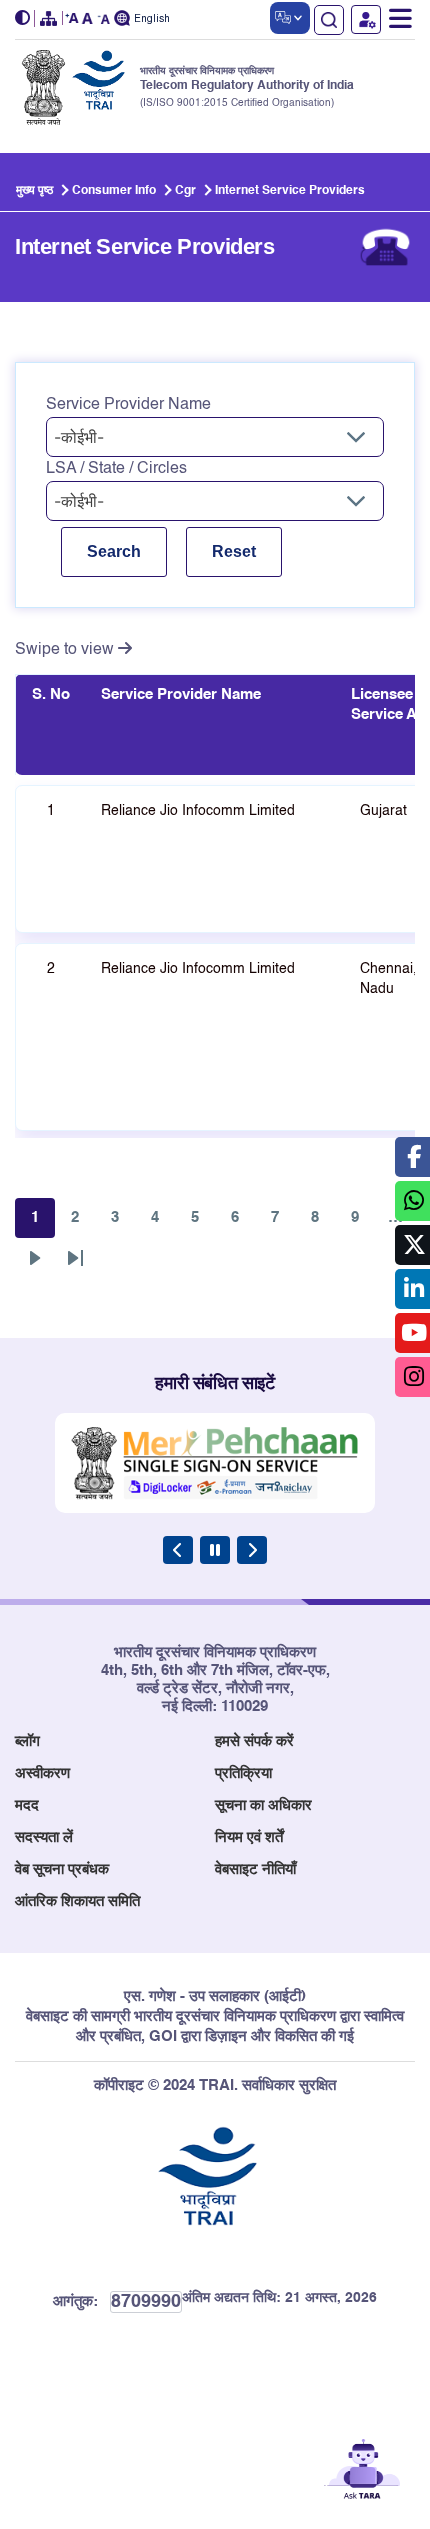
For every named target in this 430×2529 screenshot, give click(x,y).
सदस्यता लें (44, 1837)
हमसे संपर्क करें (254, 1741)
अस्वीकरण (42, 1773)
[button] (25, 18)
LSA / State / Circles (116, 469)
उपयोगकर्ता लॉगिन (366, 19)
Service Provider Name (128, 405)
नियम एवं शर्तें (249, 1837)
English (152, 19)
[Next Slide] (252, 1550)
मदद (27, 1805)
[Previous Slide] (178, 1550)
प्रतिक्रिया (243, 1773)
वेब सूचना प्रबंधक (62, 1869)
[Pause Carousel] (215, 1550)
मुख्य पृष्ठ (34, 191)
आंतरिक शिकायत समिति (77, 1901)
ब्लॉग (27, 1741)
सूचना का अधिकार (263, 1805)
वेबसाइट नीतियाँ (255, 1869)
